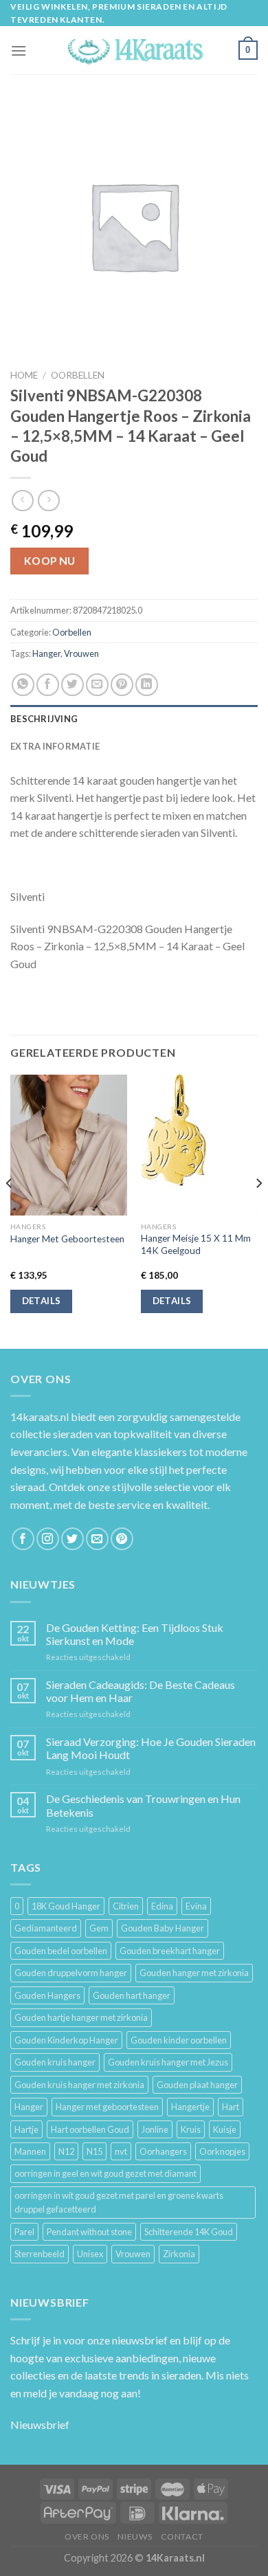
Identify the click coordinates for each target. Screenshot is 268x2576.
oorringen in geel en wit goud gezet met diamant (105, 2173)
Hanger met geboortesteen (107, 2107)
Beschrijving (44, 719)
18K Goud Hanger (66, 1906)
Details (42, 1301)
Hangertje (190, 2107)
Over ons (87, 2536)
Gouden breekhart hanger (170, 1951)
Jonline (155, 2129)
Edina (162, 1906)
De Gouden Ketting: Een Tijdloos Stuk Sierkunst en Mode (135, 1634)
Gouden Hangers (47, 1995)
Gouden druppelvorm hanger (71, 1973)
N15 (94, 2151)
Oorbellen (78, 375)
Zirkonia (179, 2254)
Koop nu (50, 561)
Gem (99, 1928)
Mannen (30, 2151)
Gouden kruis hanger (55, 2062)
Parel (24, 2232)
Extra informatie (55, 746)
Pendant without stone (89, 2232)
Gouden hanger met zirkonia (194, 1973)
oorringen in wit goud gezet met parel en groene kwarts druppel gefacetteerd (119, 2202)
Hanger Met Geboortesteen (67, 1239)
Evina (196, 1906)
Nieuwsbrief (40, 2424)
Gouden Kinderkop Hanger (66, 2040)
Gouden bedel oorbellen (61, 1951)
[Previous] (10, 1210)
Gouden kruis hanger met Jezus (168, 2062)
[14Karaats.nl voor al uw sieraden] (134, 51)
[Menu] (19, 51)
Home (24, 375)
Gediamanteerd (46, 1928)
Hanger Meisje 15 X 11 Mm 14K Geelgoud (196, 1244)
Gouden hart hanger (132, 1995)
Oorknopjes (222, 2151)
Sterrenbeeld (40, 2254)
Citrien (126, 1906)
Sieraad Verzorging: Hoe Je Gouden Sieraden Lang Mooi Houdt (151, 1748)
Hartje (26, 2129)
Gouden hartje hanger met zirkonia (81, 2017)
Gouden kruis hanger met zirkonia (79, 2085)
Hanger (46, 653)
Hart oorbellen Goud (90, 2129)
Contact (182, 2536)
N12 (66, 2151)
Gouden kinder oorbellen (179, 2040)
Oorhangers (163, 2151)
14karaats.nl (40, 1416)
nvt (121, 2151)
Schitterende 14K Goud (189, 2232)
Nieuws (135, 2536)
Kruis (191, 2129)
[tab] (134, 719)
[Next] (258, 1210)
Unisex (90, 2254)
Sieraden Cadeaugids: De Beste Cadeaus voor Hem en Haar (141, 1691)
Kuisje (225, 2129)
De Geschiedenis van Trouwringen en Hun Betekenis (143, 1805)
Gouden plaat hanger (197, 2085)
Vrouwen (81, 653)
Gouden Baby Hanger (163, 1928)
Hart (231, 2107)
